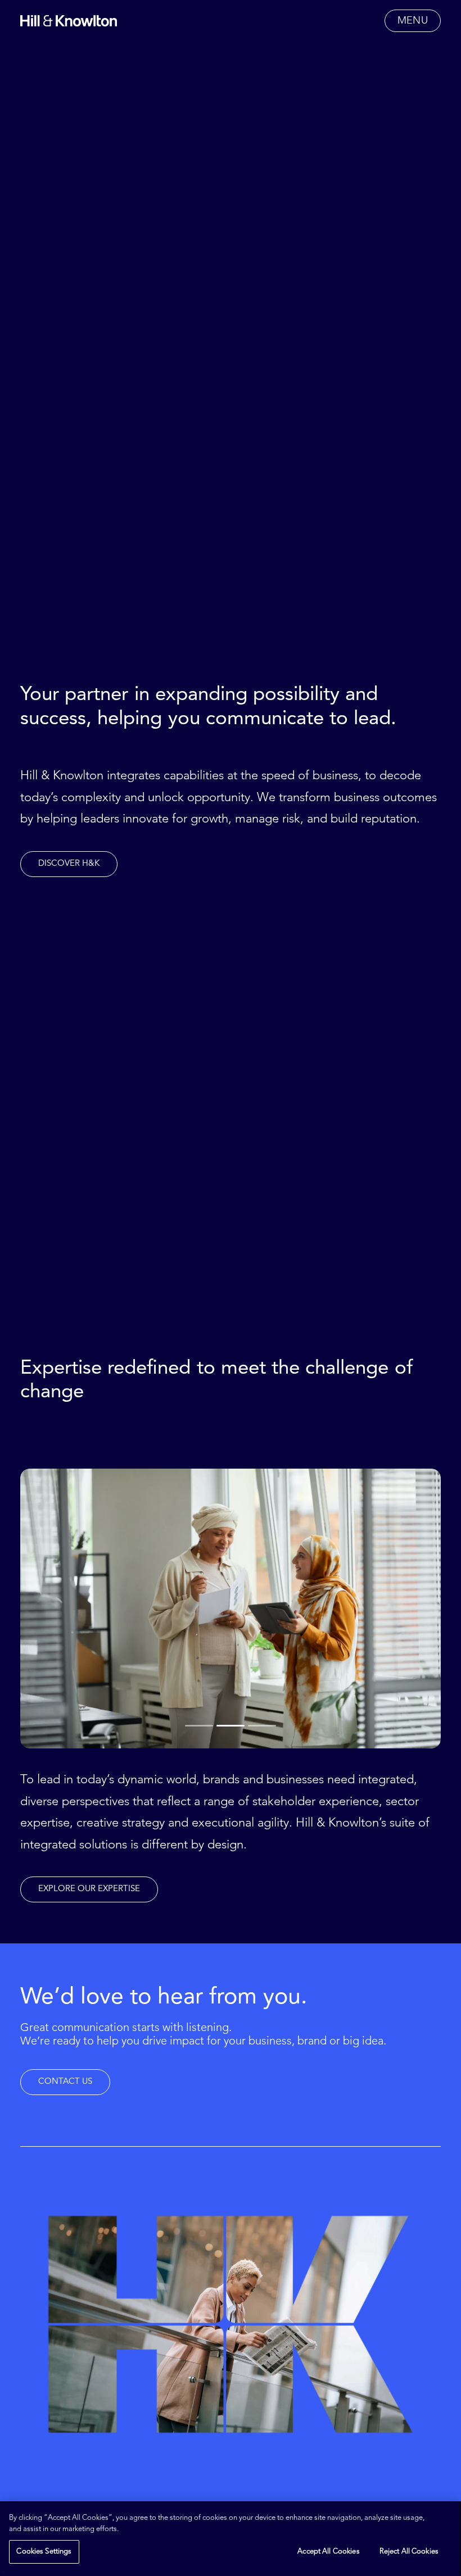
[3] (261, 1725)
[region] (231, 2539)
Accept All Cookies (328, 2552)
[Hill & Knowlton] (69, 21)
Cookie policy (145, 2529)
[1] (200, 1725)
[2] (231, 1725)
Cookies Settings (44, 2552)
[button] (413, 21)
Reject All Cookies (409, 2552)
